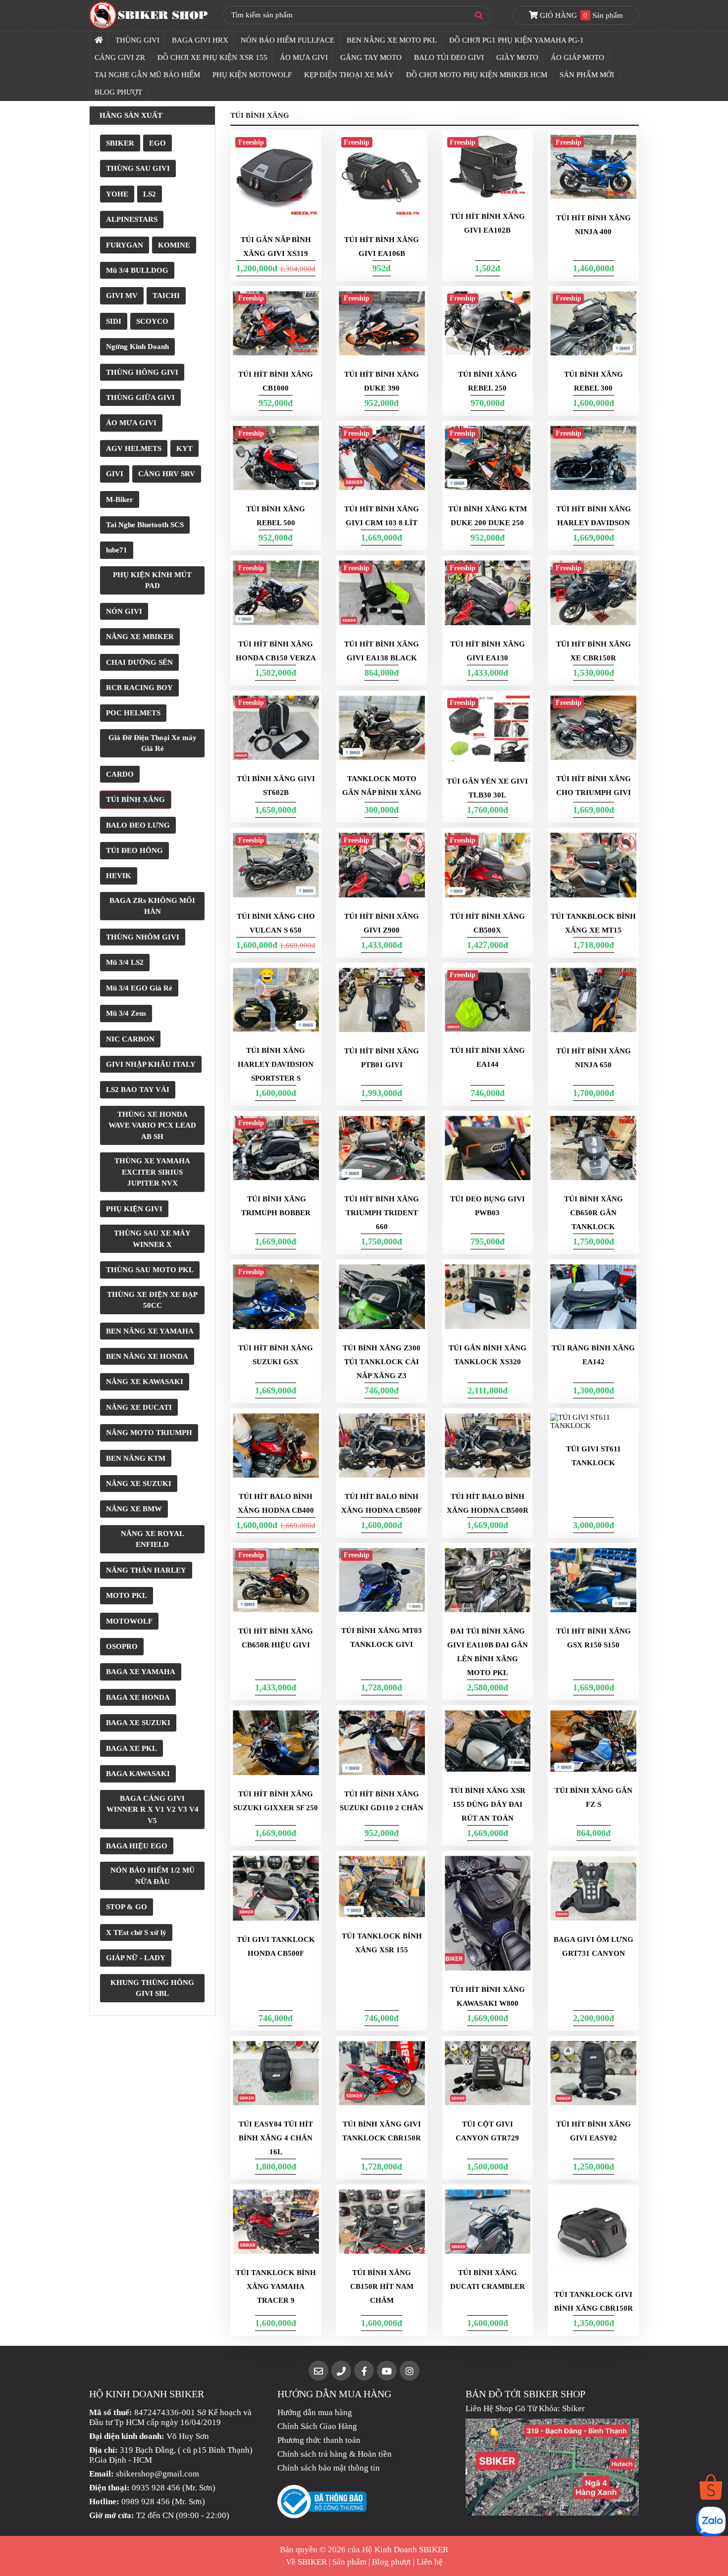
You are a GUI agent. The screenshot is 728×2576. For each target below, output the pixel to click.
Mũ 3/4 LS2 (125, 962)
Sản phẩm (349, 2562)
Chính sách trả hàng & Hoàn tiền (335, 2454)
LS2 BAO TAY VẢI (138, 1090)
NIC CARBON (130, 1039)
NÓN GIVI (124, 611)
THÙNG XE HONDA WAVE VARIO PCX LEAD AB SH (152, 1125)
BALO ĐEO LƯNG (138, 825)
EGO (157, 143)
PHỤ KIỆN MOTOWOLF (252, 75)
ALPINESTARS (132, 219)
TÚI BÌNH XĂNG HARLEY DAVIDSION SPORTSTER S (276, 1064)
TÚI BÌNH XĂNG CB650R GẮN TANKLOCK (594, 1213)
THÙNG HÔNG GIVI (142, 372)
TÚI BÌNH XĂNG (135, 799)
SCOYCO (152, 321)
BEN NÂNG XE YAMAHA (150, 1331)
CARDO (120, 774)
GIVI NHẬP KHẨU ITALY (151, 1064)
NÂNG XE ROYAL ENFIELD (153, 1539)
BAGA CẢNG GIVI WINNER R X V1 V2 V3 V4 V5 (153, 1809)
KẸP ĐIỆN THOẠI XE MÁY (349, 75)
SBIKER (120, 143)
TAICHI (166, 296)
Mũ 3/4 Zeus (126, 1013)
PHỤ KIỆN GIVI (134, 1209)
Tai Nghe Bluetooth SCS (145, 525)
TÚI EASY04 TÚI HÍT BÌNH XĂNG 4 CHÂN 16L (276, 2138)
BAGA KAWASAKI (138, 1774)
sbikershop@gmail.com (157, 2474)
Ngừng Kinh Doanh (137, 347)
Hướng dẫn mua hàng (315, 2412)
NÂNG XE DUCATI (139, 1407)
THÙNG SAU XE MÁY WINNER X (152, 1239)
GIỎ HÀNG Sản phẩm (580, 15)
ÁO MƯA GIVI (304, 57)
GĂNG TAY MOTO (371, 57)
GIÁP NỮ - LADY (136, 1958)
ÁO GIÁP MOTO (577, 57)
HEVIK (119, 876)
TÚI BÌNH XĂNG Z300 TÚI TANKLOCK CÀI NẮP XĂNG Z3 (382, 1362)
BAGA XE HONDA (138, 1697)
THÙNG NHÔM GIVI (143, 937)
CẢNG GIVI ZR (120, 57)
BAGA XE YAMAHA (141, 1672)
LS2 (150, 194)
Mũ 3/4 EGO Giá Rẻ (139, 988)
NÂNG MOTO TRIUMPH (149, 1433)
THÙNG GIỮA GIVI (140, 397)
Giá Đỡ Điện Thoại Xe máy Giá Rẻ (153, 743)
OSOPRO (122, 1646)
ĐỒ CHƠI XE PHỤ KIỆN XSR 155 (212, 57)
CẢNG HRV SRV (167, 474)
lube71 (117, 550)
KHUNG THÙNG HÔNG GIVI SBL (152, 1988)
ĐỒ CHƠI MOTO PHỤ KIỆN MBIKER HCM (477, 75)
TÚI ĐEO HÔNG (134, 850)
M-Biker (120, 499)
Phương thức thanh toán (319, 2440)
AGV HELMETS (134, 448)
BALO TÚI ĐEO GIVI (449, 57)
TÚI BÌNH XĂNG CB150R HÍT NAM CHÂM (382, 2286)
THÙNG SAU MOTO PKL (150, 1270)
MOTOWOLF (129, 1621)
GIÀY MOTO (517, 57)
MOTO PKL (127, 1595)
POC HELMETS (133, 713)
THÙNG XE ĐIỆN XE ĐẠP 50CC (152, 1300)
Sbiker (573, 2408)
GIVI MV (122, 296)
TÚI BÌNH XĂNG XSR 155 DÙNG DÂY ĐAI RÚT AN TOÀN (488, 1804)
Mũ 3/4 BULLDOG (137, 270)
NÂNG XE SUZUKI (139, 1484)
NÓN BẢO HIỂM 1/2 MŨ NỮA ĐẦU (153, 1876)
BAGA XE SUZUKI (138, 1723)
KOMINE (174, 245)
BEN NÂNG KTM (136, 1458)
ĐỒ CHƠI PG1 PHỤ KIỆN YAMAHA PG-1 (517, 40)
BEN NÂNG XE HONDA (147, 1356)
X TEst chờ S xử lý (136, 1932)
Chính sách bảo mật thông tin (329, 2468)
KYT (184, 448)
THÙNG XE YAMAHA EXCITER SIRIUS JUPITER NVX (152, 1172)
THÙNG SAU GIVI (138, 168)
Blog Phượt (118, 92)
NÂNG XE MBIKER (140, 637)
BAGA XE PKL (131, 1748)
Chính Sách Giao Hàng (317, 2426)
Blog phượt (391, 2562)
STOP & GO (127, 1907)
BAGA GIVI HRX (200, 40)
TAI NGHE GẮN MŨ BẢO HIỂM (147, 75)
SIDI (114, 321)
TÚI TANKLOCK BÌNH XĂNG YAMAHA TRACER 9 (276, 2286)
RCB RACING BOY (139, 688)
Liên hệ (430, 2562)
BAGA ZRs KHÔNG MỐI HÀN (152, 906)
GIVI (115, 474)
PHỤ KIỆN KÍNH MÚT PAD (152, 580)
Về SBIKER (306, 2562)
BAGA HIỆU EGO (137, 1846)
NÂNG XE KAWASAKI (145, 1382)
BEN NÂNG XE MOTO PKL (392, 40)
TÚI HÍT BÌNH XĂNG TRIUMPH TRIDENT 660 (382, 1213)
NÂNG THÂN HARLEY (146, 1570)
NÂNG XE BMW (134, 1509)
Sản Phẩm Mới (587, 75)
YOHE (117, 194)
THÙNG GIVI (137, 40)
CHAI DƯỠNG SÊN (139, 662)
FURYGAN (125, 245)
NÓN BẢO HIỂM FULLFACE (287, 40)
